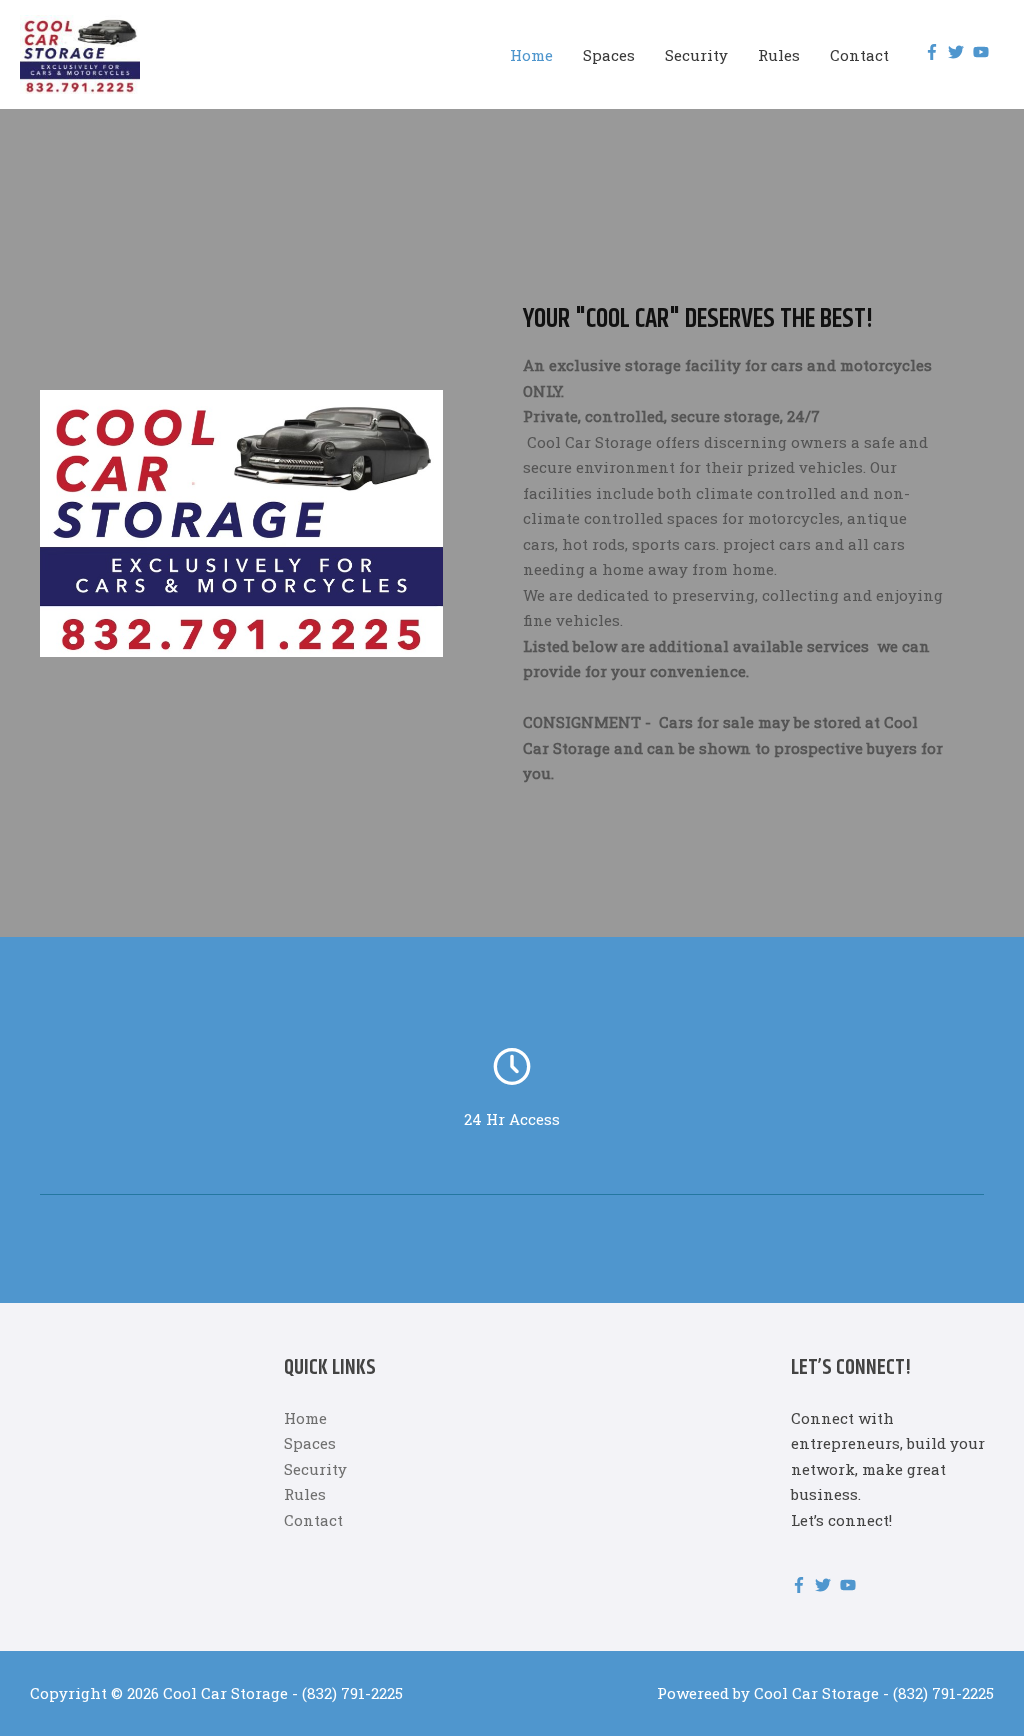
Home (531, 55)
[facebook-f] (934, 52)
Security (696, 55)
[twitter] (958, 52)
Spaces (609, 55)
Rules (779, 55)
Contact (859, 55)
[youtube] (983, 52)
